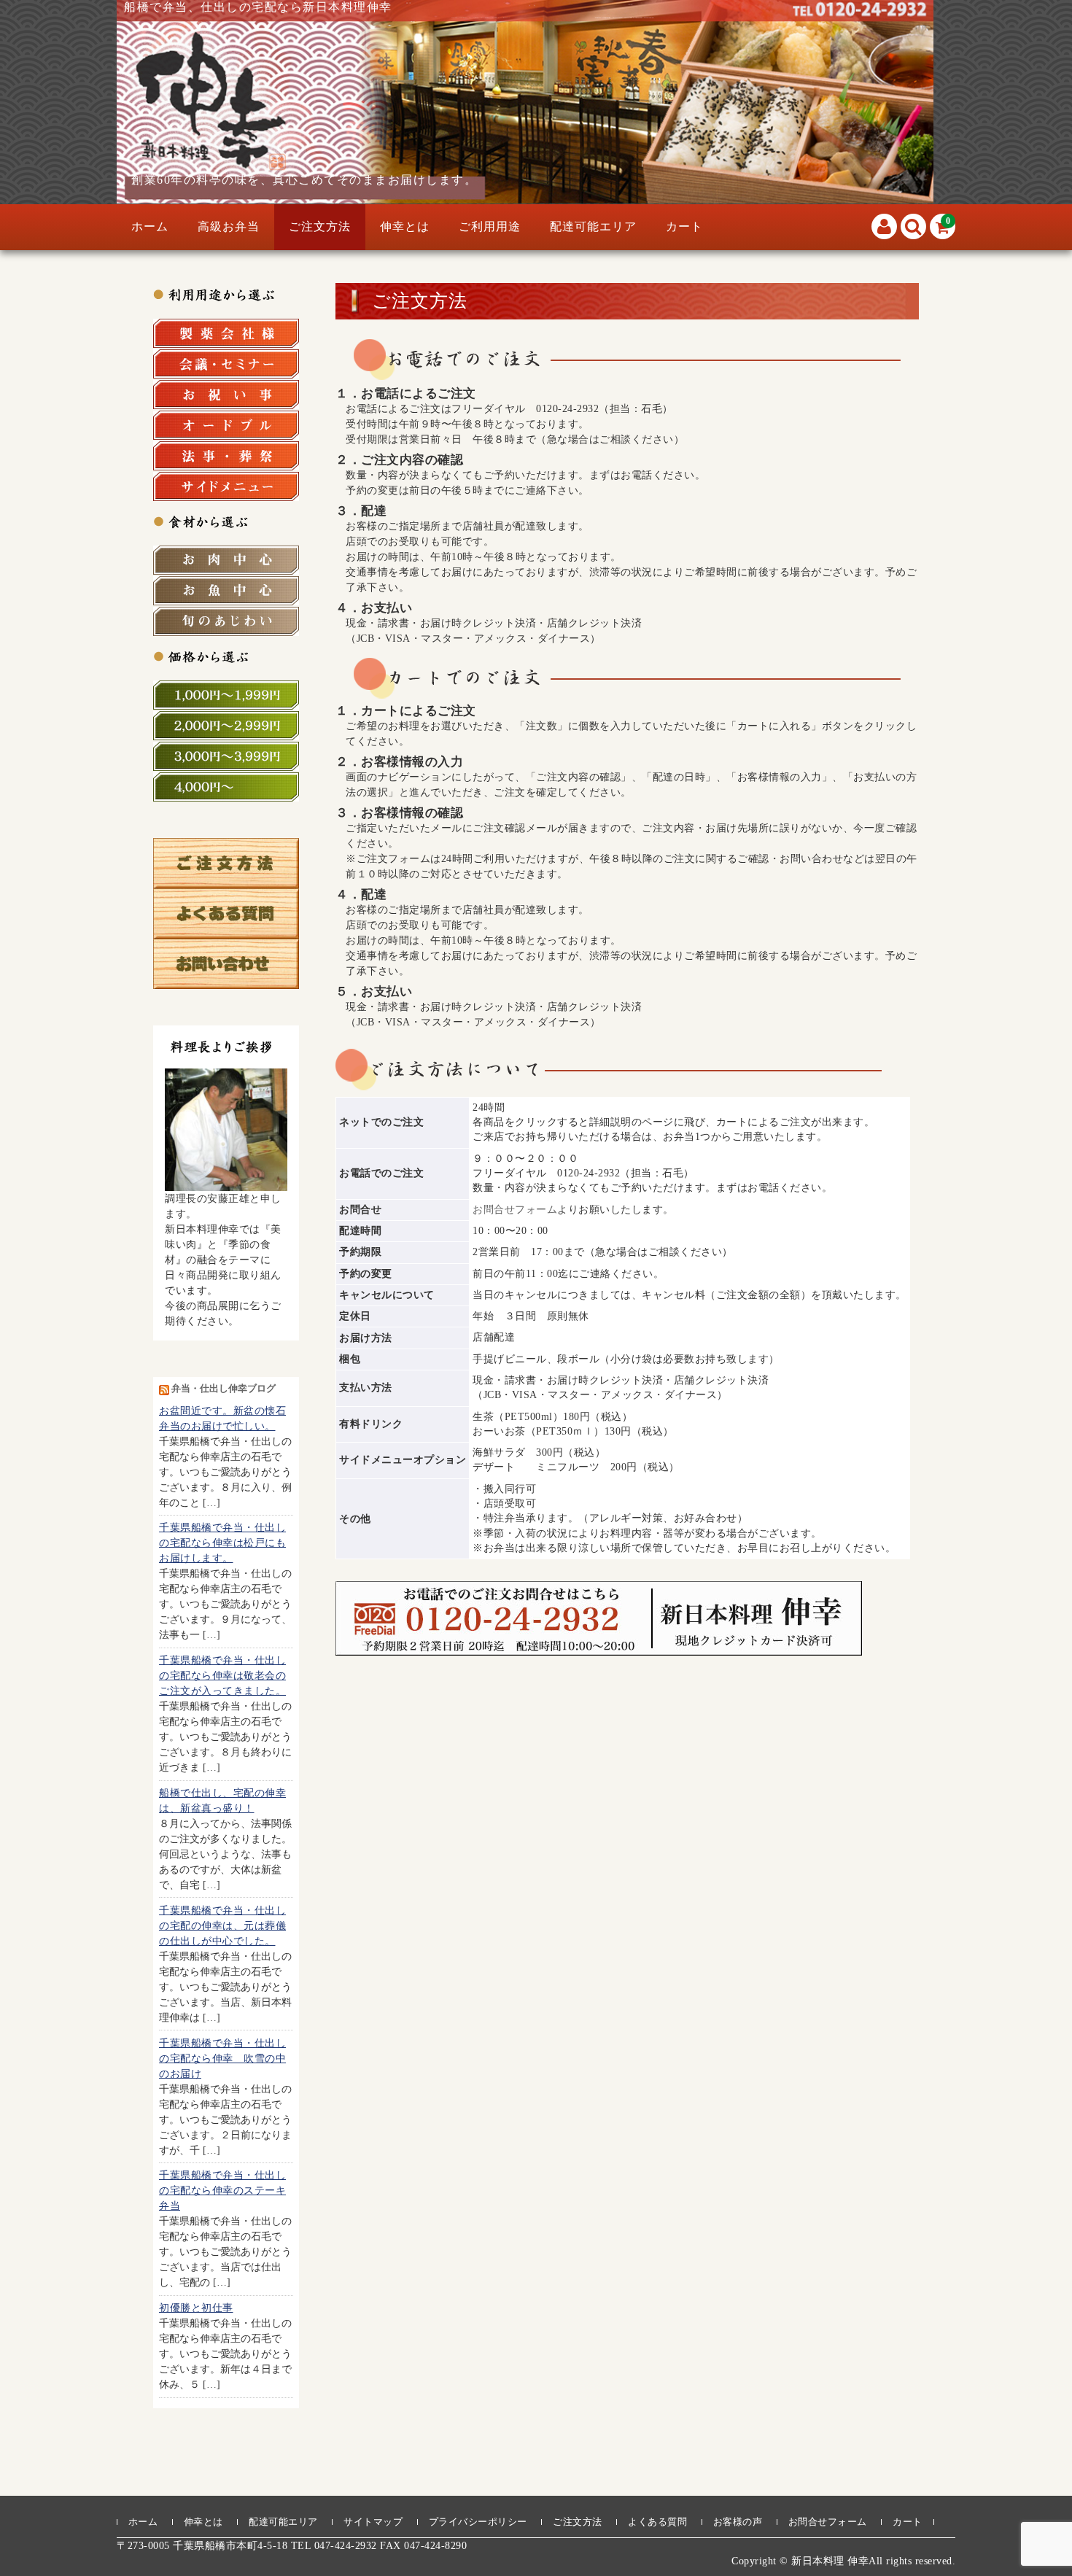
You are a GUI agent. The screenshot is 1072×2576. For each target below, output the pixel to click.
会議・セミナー (226, 364)
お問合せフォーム (515, 1210)
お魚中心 (226, 591)
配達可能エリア (593, 226)
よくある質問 (657, 2522)
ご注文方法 (320, 226)
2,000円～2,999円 (226, 726)
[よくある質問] (226, 931)
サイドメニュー (226, 486)
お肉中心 (226, 560)
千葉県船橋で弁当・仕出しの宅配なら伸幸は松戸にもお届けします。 (222, 1543)
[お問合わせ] (226, 981)
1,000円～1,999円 (226, 695)
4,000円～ (226, 787)
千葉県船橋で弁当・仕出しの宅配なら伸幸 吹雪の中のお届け (222, 2059)
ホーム (150, 226)
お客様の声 (738, 2522)
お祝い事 (226, 395)
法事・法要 (226, 456)
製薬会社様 (226, 333)
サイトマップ (373, 2522)
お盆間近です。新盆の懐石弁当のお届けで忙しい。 (222, 1419)
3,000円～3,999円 (226, 756)
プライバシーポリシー (478, 2522)
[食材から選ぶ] (226, 521)
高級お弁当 (229, 226)
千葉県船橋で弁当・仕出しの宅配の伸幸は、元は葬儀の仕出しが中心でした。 (222, 1926)
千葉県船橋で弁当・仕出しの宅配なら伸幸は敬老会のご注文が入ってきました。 (222, 1676)
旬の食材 (226, 621)
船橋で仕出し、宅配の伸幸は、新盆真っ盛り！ (222, 1801)
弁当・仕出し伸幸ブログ (224, 1389)
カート (684, 226)
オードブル (226, 425)
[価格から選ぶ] (226, 656)
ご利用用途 (490, 226)
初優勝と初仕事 (196, 2308)
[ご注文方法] (226, 881)
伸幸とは (405, 226)
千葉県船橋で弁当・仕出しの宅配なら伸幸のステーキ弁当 (222, 2191)
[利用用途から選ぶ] (226, 294)
